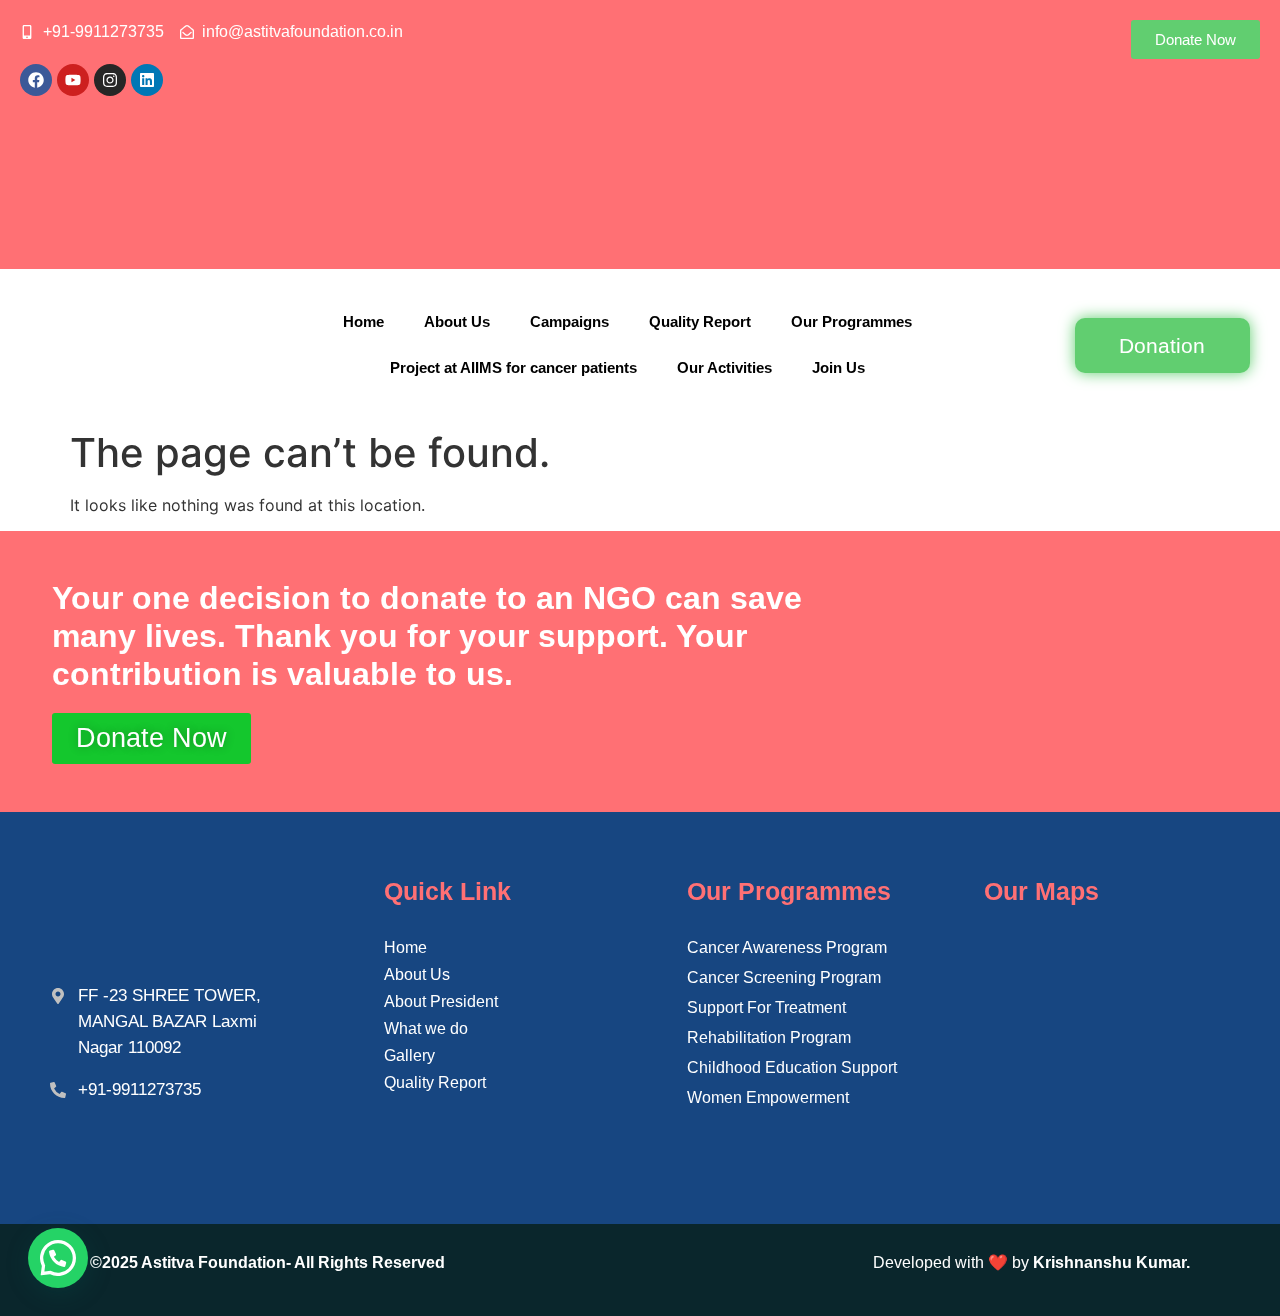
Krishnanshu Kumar (1109, 1262)
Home (363, 321)
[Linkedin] (147, 80)
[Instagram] (110, 80)
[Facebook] (36, 80)
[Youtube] (73, 80)
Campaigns (569, 321)
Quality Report (700, 321)
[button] (58, 1258)
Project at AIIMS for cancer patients (513, 367)
